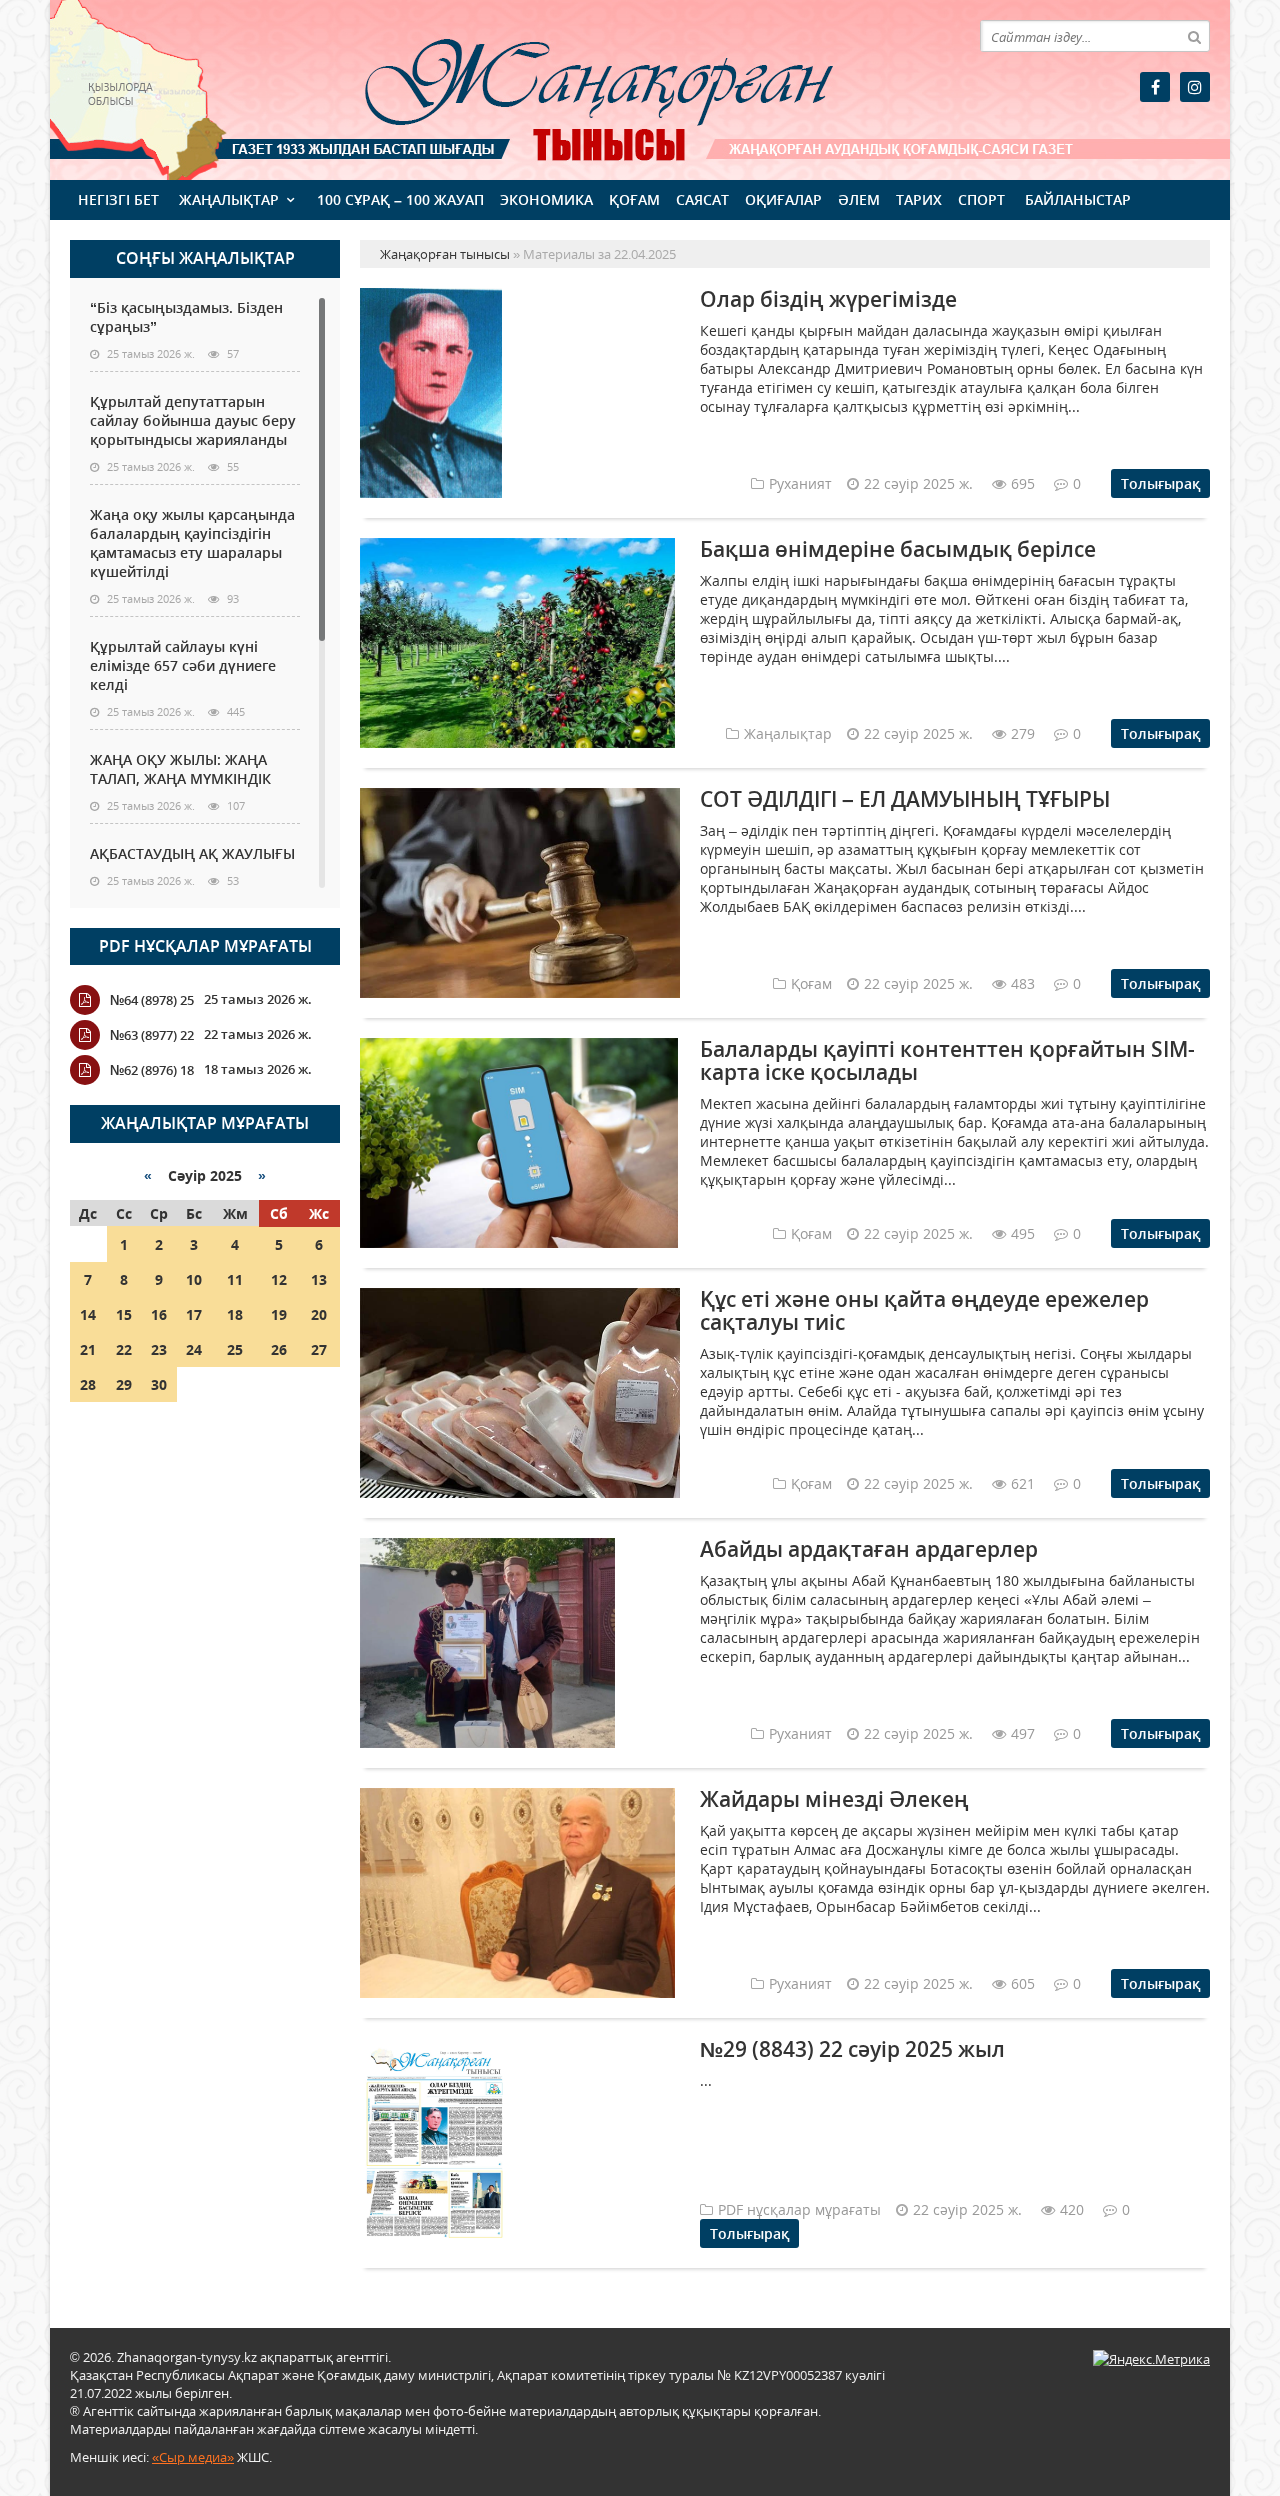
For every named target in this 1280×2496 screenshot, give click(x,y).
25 (235, 1349)
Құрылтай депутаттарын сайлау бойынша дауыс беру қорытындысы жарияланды (193, 420)
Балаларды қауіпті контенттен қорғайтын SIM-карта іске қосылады (947, 1060)
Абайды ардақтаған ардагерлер (869, 1549)
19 (279, 1314)
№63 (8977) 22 (152, 1035)
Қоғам (634, 199)
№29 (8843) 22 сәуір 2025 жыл (852, 2049)
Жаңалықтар (229, 199)
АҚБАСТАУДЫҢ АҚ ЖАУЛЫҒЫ (192, 853)
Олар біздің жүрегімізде (828, 299)
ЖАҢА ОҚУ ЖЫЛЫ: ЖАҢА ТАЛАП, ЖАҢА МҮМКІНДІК (180, 769)
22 (124, 1349)
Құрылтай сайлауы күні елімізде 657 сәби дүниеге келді (183, 665)
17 (194, 1314)
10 (194, 1279)
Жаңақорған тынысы (570, 87)
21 (88, 1349)
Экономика (546, 199)
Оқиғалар (783, 199)
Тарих (919, 199)
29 (124, 1384)
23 (159, 1349)
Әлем (859, 199)
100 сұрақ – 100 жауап (400, 199)
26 (279, 1349)
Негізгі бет (118, 199)
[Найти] (1194, 36)
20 (319, 1314)
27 (319, 1349)
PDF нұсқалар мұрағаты (205, 946)
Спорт (981, 199)
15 (124, 1314)
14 (88, 1314)
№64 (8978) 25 (152, 1000)
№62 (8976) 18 (152, 1070)
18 (235, 1314)
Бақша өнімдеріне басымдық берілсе (898, 549)
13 (319, 1279)
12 (279, 1279)
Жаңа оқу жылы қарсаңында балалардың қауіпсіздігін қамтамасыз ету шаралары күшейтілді (192, 543)
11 (235, 1279)
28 (88, 1384)
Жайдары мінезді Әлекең (834, 1799)
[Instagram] (1195, 87)
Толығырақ (1160, 483)
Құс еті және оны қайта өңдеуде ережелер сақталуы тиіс (924, 1310)
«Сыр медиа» (193, 2457)
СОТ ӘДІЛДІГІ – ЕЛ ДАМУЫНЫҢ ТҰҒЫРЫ (905, 799)
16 (159, 1314)
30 (159, 1384)
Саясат (702, 199)
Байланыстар (1078, 199)
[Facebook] (1155, 87)
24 (194, 1349)
